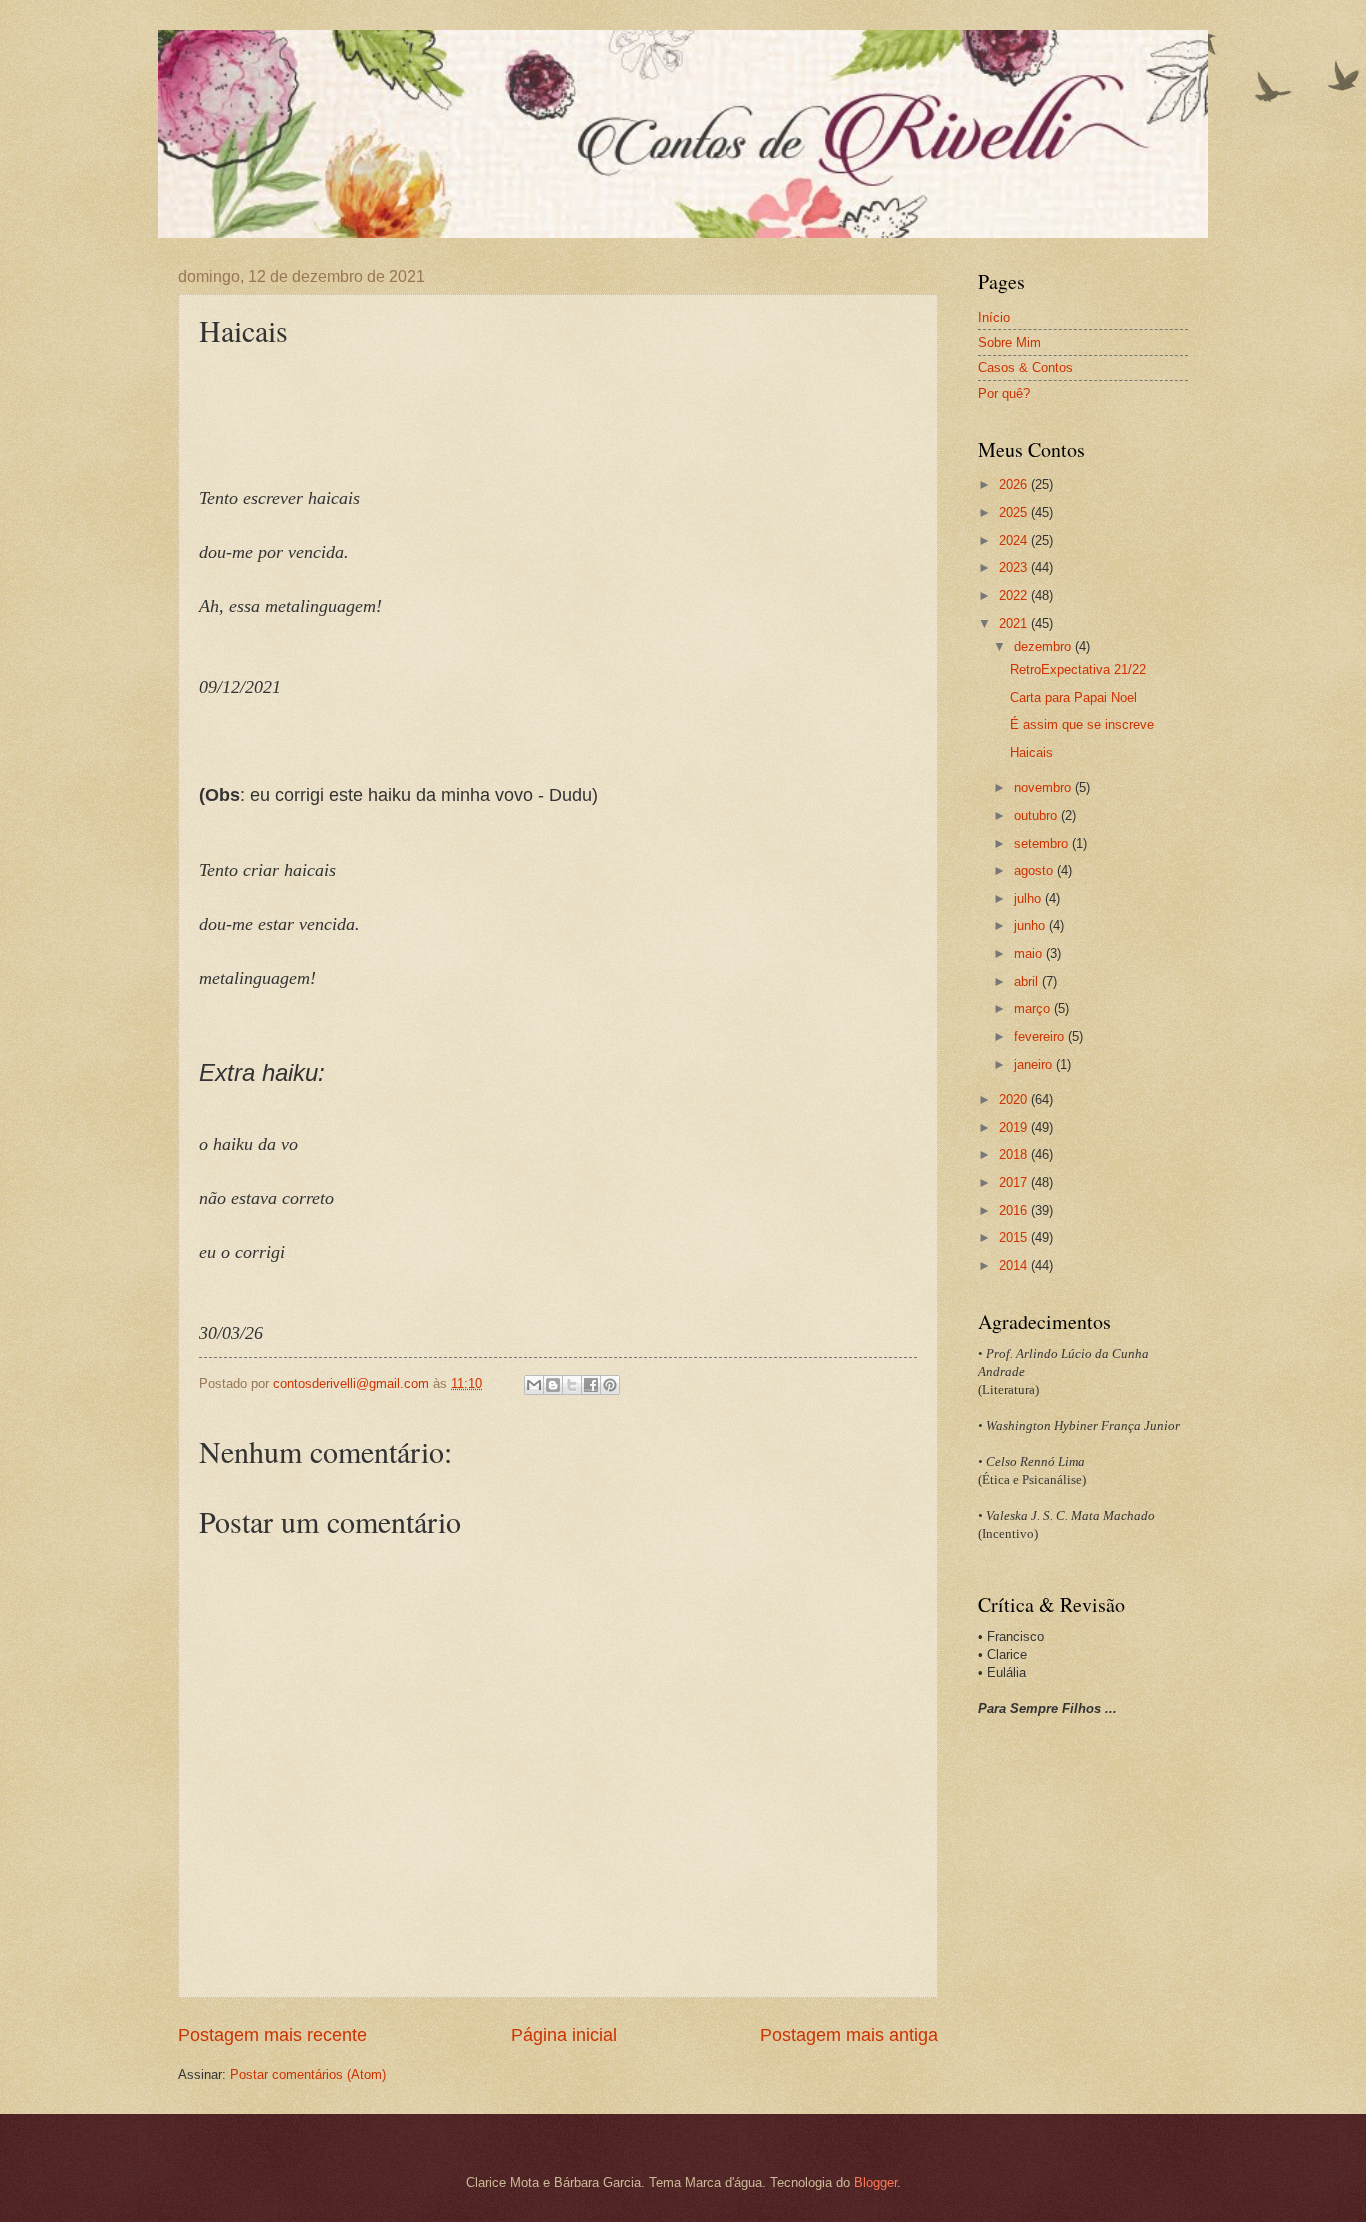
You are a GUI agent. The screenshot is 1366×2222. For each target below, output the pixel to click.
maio (1030, 953)
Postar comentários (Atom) (308, 2074)
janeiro (1035, 1064)
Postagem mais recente (272, 2035)
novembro (1044, 787)
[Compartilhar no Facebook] (591, 1385)
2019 (1015, 1127)
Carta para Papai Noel (1073, 697)
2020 (1015, 1099)
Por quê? (1004, 393)
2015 (1015, 1237)
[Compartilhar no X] (572, 1385)
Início (994, 317)
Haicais (1031, 752)
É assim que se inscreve (1082, 724)
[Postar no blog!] (553, 1385)
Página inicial (564, 2035)
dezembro (1044, 646)
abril (1028, 981)
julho (1029, 898)
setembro (1043, 843)
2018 (1015, 1154)
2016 (1015, 1210)
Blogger (875, 2182)
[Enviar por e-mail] (534, 1385)
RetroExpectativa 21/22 (1078, 669)
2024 (1015, 540)
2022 (1015, 595)
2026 (1015, 484)
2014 (1015, 1265)
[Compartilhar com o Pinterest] (610, 1385)
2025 (1015, 512)
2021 (1015, 623)
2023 (1015, 567)
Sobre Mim (1009, 342)
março (1034, 1008)
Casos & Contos (1025, 367)
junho (1031, 925)
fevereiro (1041, 1036)
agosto (1035, 870)
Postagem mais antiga (849, 2035)
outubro (1037, 815)
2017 (1015, 1182)
